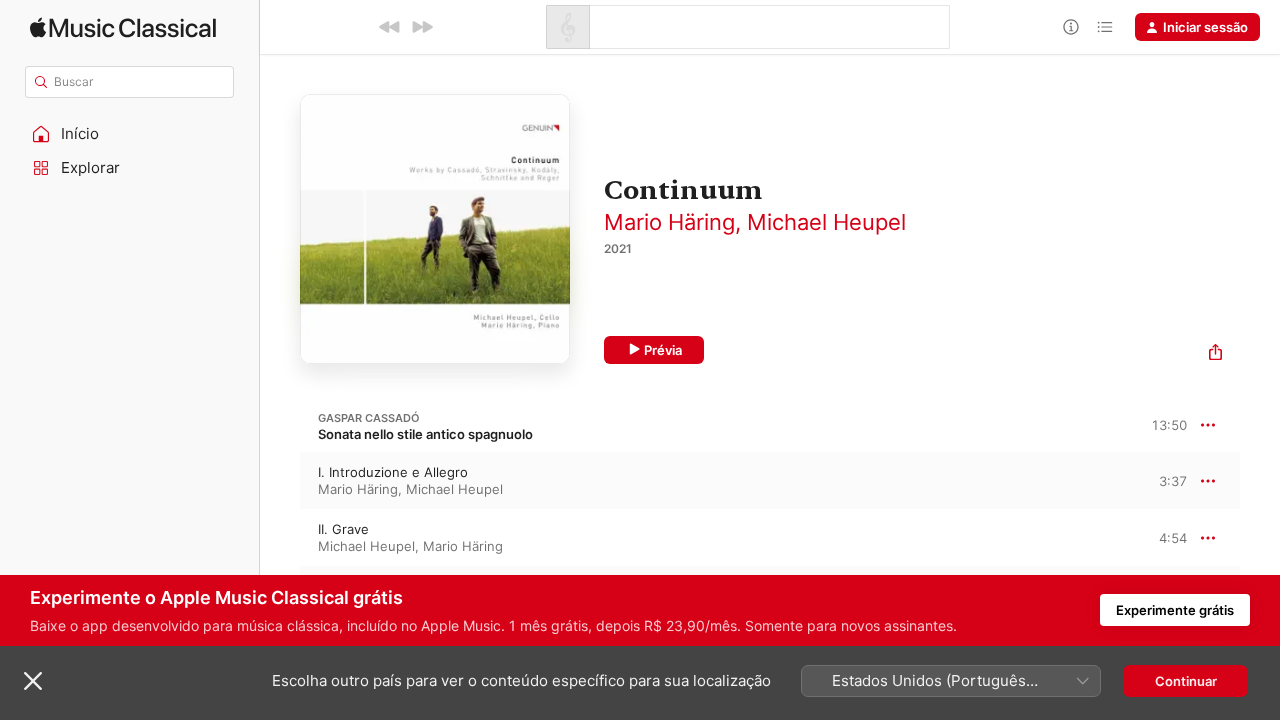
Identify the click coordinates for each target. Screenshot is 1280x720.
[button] (130, 134)
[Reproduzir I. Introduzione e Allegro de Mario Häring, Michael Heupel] (280, 481)
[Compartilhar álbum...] (1215, 354)
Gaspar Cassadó (369, 418)
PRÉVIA (1169, 480)
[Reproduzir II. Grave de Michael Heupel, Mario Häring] (280, 538)
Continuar (1186, 681)
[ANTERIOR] (390, 27)
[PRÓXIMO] (422, 27)
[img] (123, 27)
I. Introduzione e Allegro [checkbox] (393, 472)
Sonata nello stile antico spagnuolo (425, 434)
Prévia (663, 350)
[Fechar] (33, 681)
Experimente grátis (1175, 610)
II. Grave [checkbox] (343, 529)
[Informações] (1071, 27)
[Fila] (1105, 27)
